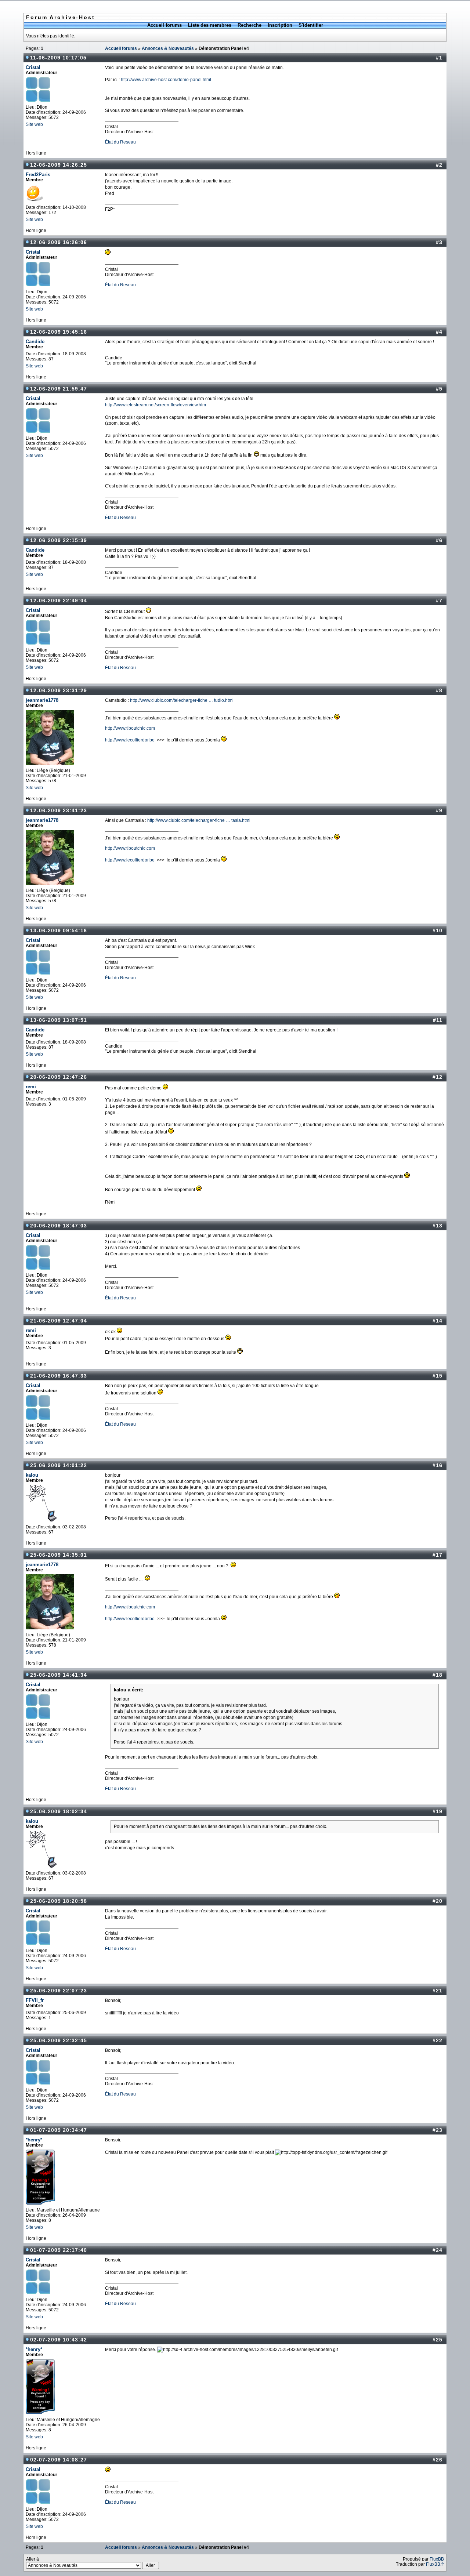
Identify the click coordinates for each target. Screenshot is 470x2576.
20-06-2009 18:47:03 (59, 1226)
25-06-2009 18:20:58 (59, 1901)
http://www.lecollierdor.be (130, 740)
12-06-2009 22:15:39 (59, 540)
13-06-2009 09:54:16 (59, 930)
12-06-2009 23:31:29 (59, 690)
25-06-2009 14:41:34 (59, 1675)
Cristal (33, 67)
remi (31, 1087)
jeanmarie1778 (42, 700)
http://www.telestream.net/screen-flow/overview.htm (156, 405)
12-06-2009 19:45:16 (59, 332)
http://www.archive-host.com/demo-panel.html (166, 80)
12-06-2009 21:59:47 (59, 389)
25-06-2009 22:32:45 (59, 2040)
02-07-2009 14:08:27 (59, 2460)
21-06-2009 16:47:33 (59, 1376)
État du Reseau (120, 142)
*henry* (34, 2140)
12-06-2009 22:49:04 (59, 601)
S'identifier (311, 25)
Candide (35, 342)
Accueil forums (164, 25)
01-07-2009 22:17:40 (59, 2250)
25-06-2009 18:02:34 (59, 1811)
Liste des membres (210, 25)
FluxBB (437, 2559)
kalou (32, 1475)
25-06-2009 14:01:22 (59, 1465)
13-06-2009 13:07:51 (59, 1020)
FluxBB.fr (435, 2564)
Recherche (250, 25)
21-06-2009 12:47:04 (59, 1321)
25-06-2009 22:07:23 (59, 1991)
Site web (34, 124)
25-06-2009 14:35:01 (59, 1555)
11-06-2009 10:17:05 (58, 58)
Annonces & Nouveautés (168, 48)
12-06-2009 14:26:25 (59, 165)
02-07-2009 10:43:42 (59, 2340)
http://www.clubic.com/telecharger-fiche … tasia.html (199, 820)
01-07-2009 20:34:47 (59, 2130)
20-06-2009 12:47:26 (59, 1077)
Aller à (32, 2559)
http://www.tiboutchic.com (130, 728)
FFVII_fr (35, 2000)
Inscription (280, 25)
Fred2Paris (38, 175)
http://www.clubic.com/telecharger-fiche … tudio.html (182, 700)
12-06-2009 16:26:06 (59, 242)
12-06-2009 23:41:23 (59, 810)
